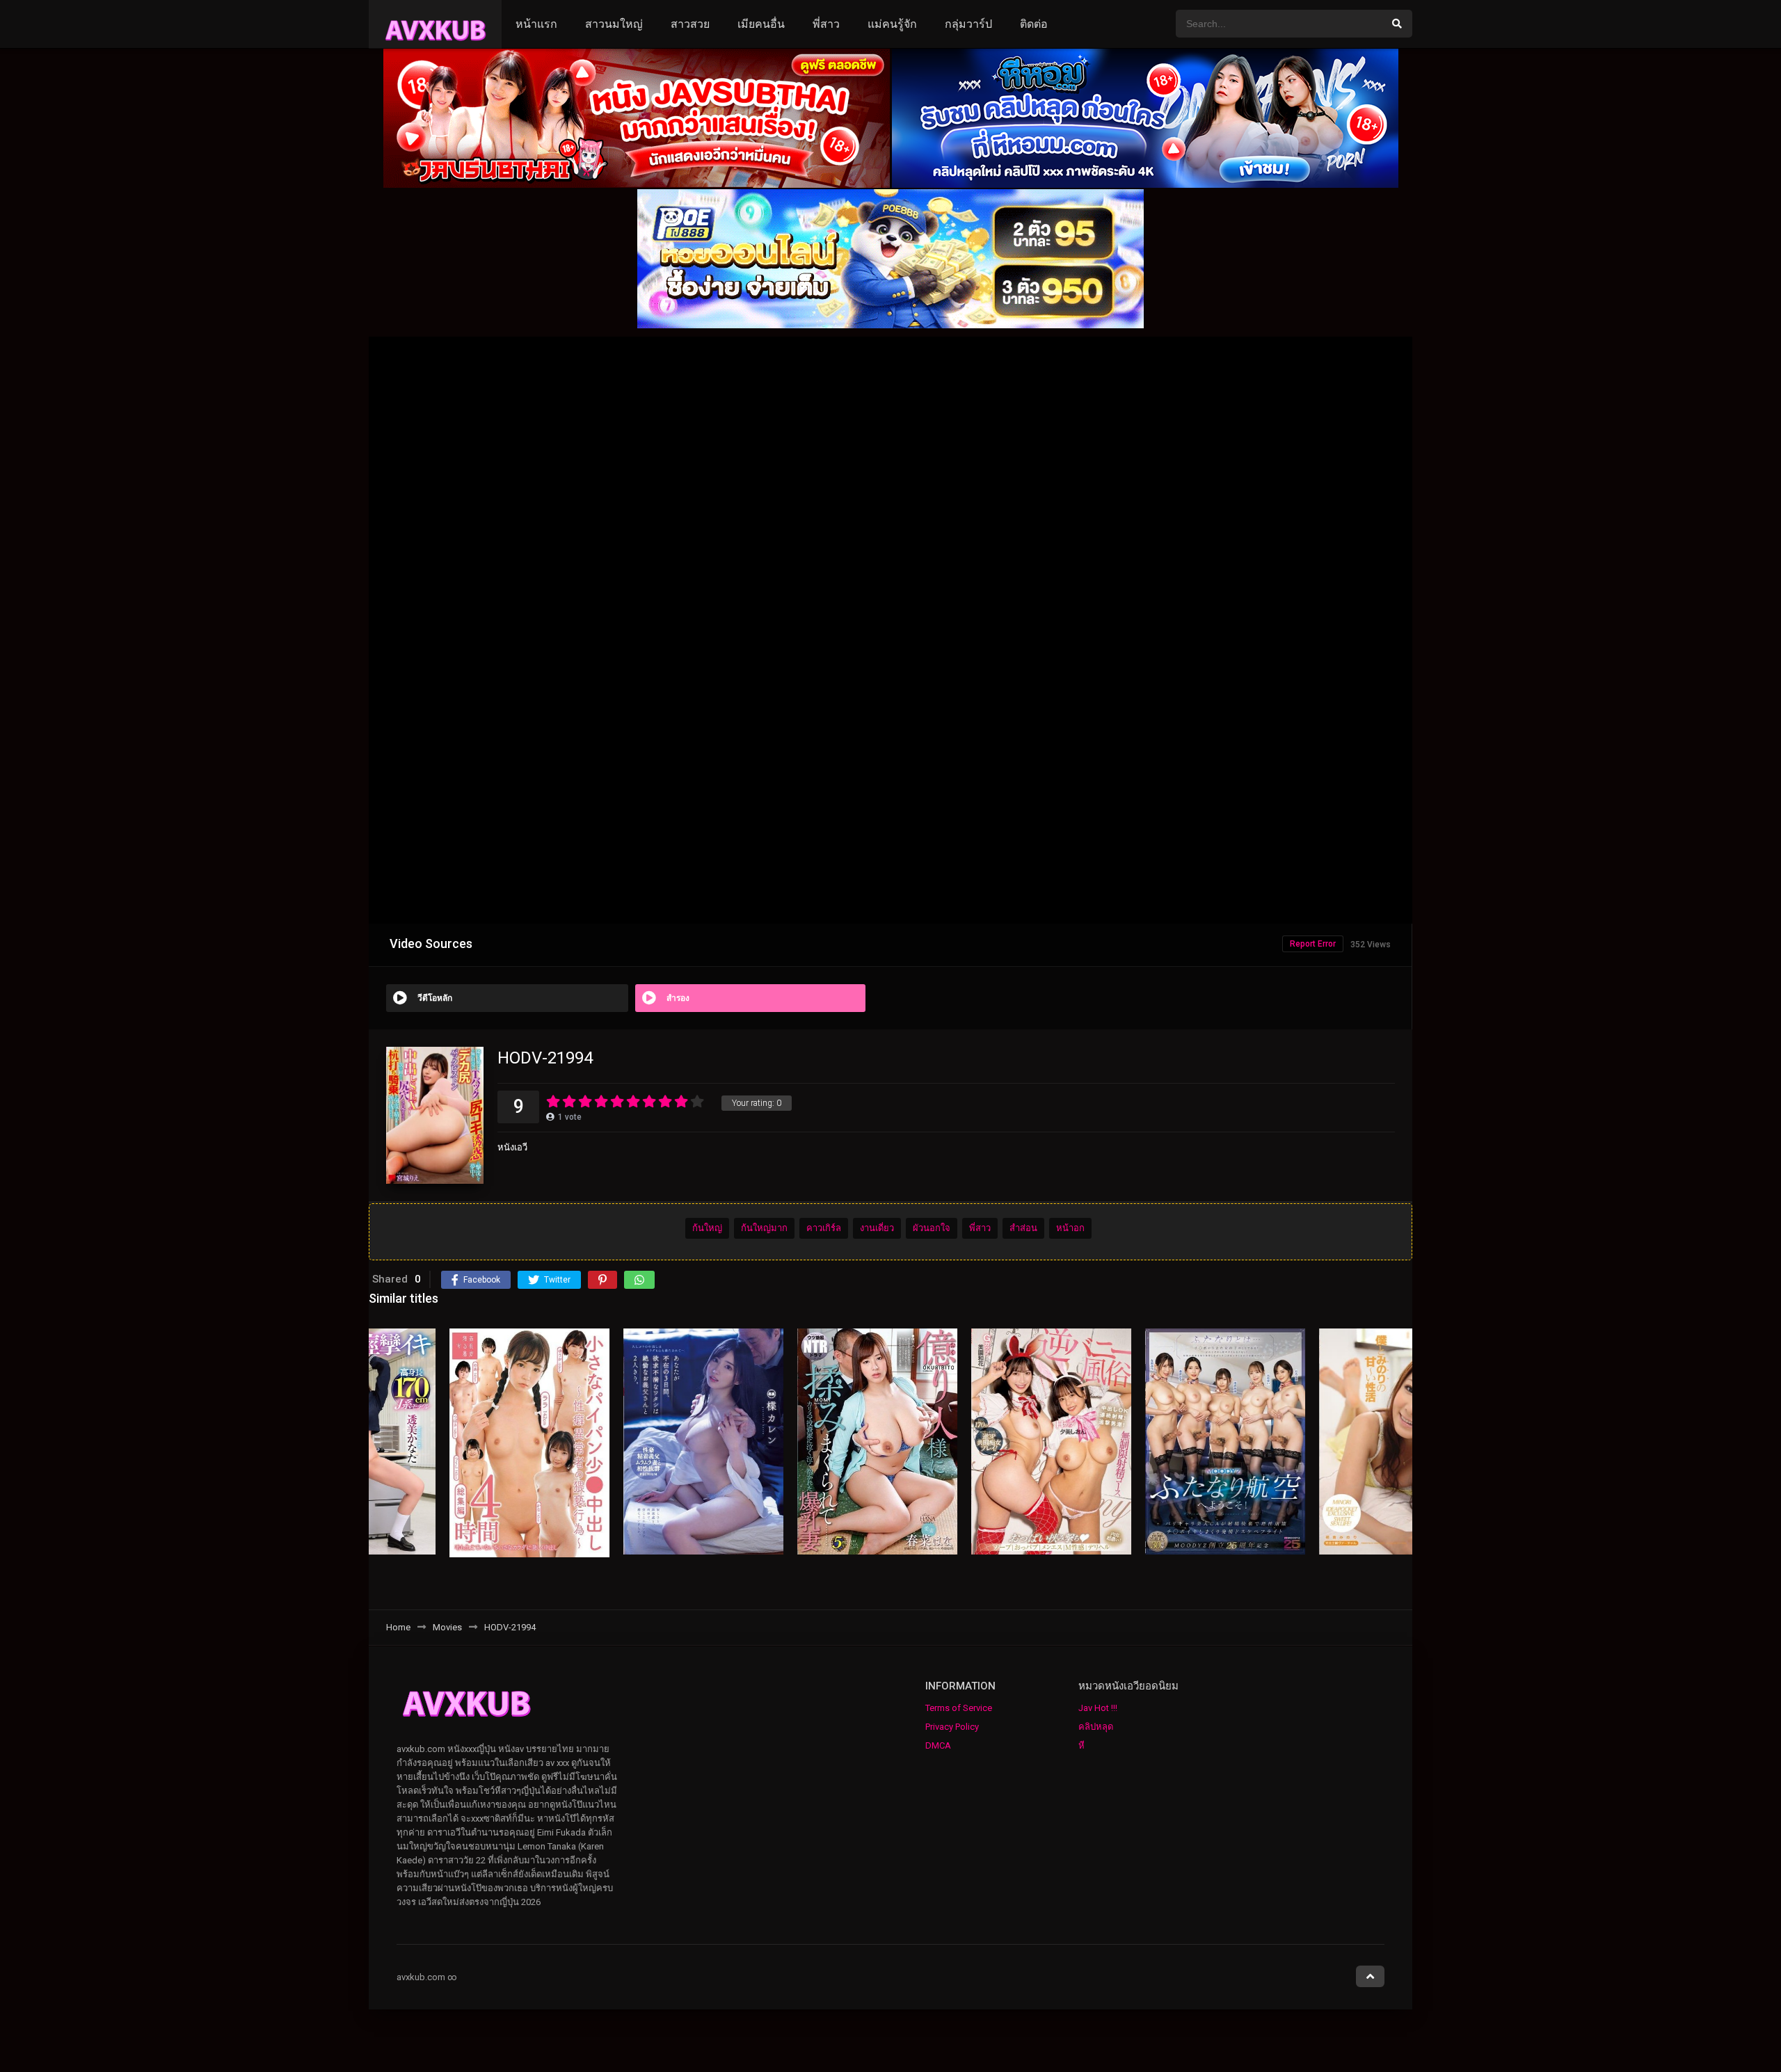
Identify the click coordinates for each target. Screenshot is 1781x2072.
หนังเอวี (512, 1147)
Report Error (1313, 944)
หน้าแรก (536, 24)
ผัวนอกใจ (932, 1229)
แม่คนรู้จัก (892, 24)
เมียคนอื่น (761, 24)
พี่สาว (826, 24)
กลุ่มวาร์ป (968, 24)
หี (1081, 1745)
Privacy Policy (952, 1727)
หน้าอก (1070, 1229)
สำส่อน (1023, 1229)
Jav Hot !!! (1098, 1708)
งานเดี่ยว (877, 1229)
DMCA (938, 1745)
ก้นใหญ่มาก (764, 1229)
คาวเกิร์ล (824, 1229)
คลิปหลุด (1096, 1727)
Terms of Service (959, 1708)
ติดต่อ (1034, 24)
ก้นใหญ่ (707, 1229)
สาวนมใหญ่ (614, 24)
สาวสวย (690, 24)
